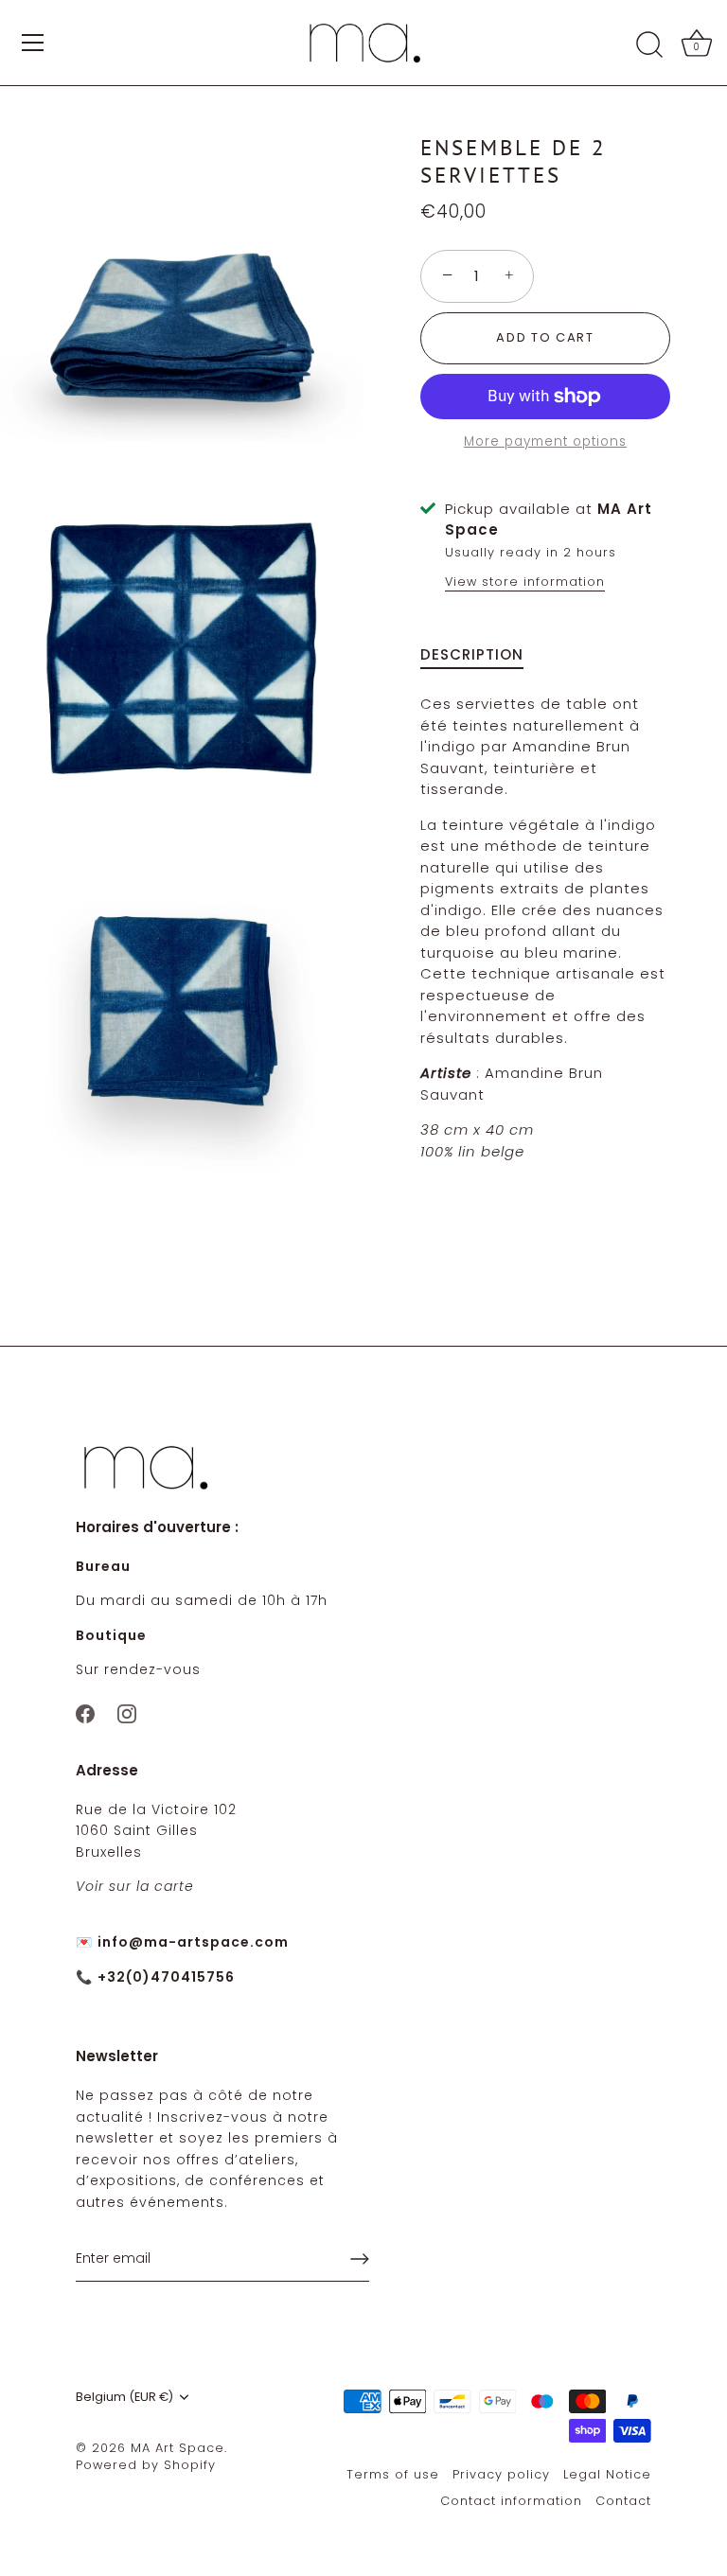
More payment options (545, 441)
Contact (623, 2501)
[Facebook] (85, 1713)
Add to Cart (545, 337)
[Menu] (33, 43)
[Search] (649, 45)
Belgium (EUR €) (124, 2397)
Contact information (511, 2501)
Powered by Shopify (146, 2465)
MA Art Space (177, 2448)
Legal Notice (607, 2474)
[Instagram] (127, 1713)
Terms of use (393, 2474)
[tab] (481, 655)
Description (472, 654)
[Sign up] (360, 2259)
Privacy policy (501, 2474)
